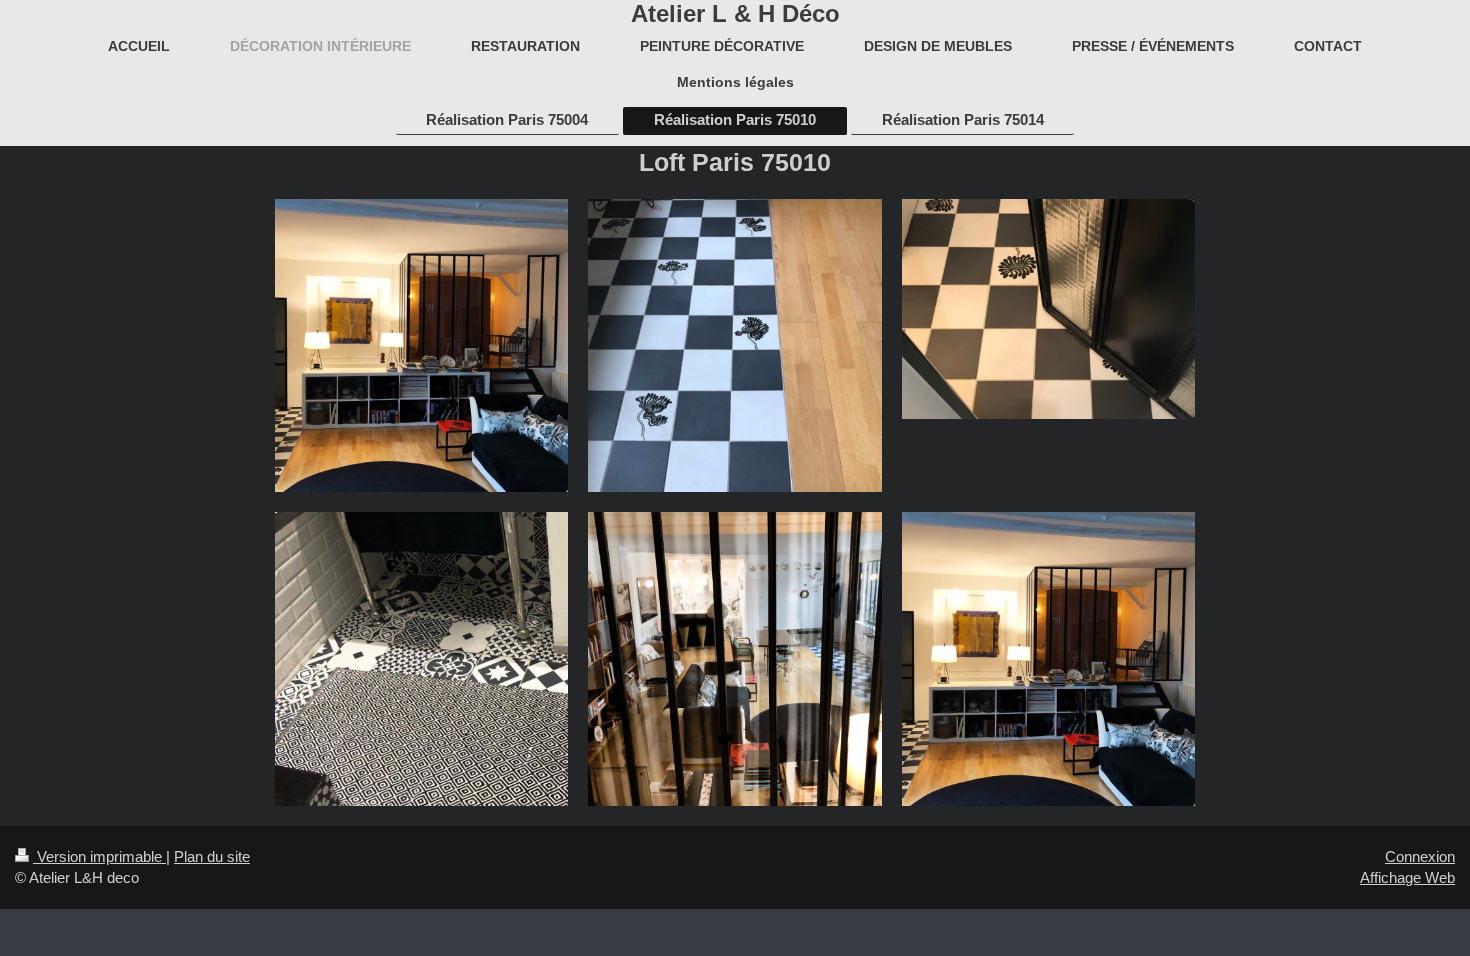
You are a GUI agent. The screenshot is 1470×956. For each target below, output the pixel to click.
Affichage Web (1407, 877)
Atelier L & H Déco (735, 13)
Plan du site (212, 856)
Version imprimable (99, 856)
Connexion (1420, 856)
